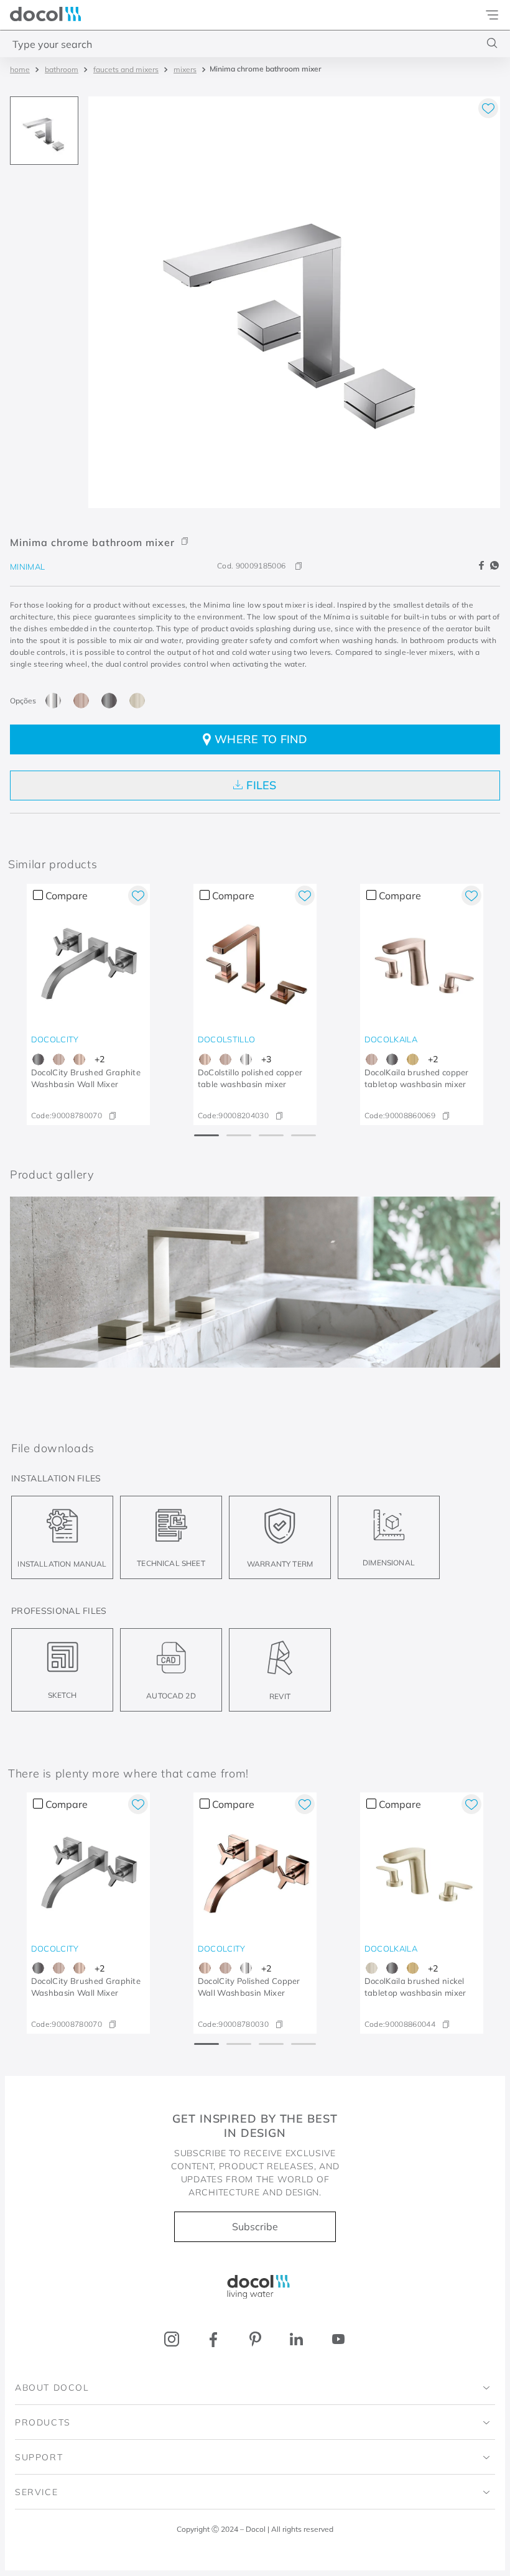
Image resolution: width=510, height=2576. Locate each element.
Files (262, 785)
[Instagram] (172, 2339)
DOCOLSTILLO (227, 1039)
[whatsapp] (494, 566)
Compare (67, 896)
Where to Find (261, 739)
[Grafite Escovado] (109, 701)
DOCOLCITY (55, 1039)
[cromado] (53, 701)
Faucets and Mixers (126, 69)
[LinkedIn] (296, 2339)
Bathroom (62, 69)
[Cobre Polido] (79, 1059)
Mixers (185, 69)
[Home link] (20, 69)
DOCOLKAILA (391, 1039)
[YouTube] (338, 2339)
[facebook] (483, 566)
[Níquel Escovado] (137, 701)
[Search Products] (492, 43)
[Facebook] (214, 2339)
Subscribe (255, 2226)
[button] (255, 533)
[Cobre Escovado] (81, 701)
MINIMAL (27, 567)
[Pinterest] (255, 2339)
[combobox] (255, 44)
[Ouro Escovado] (413, 1059)
